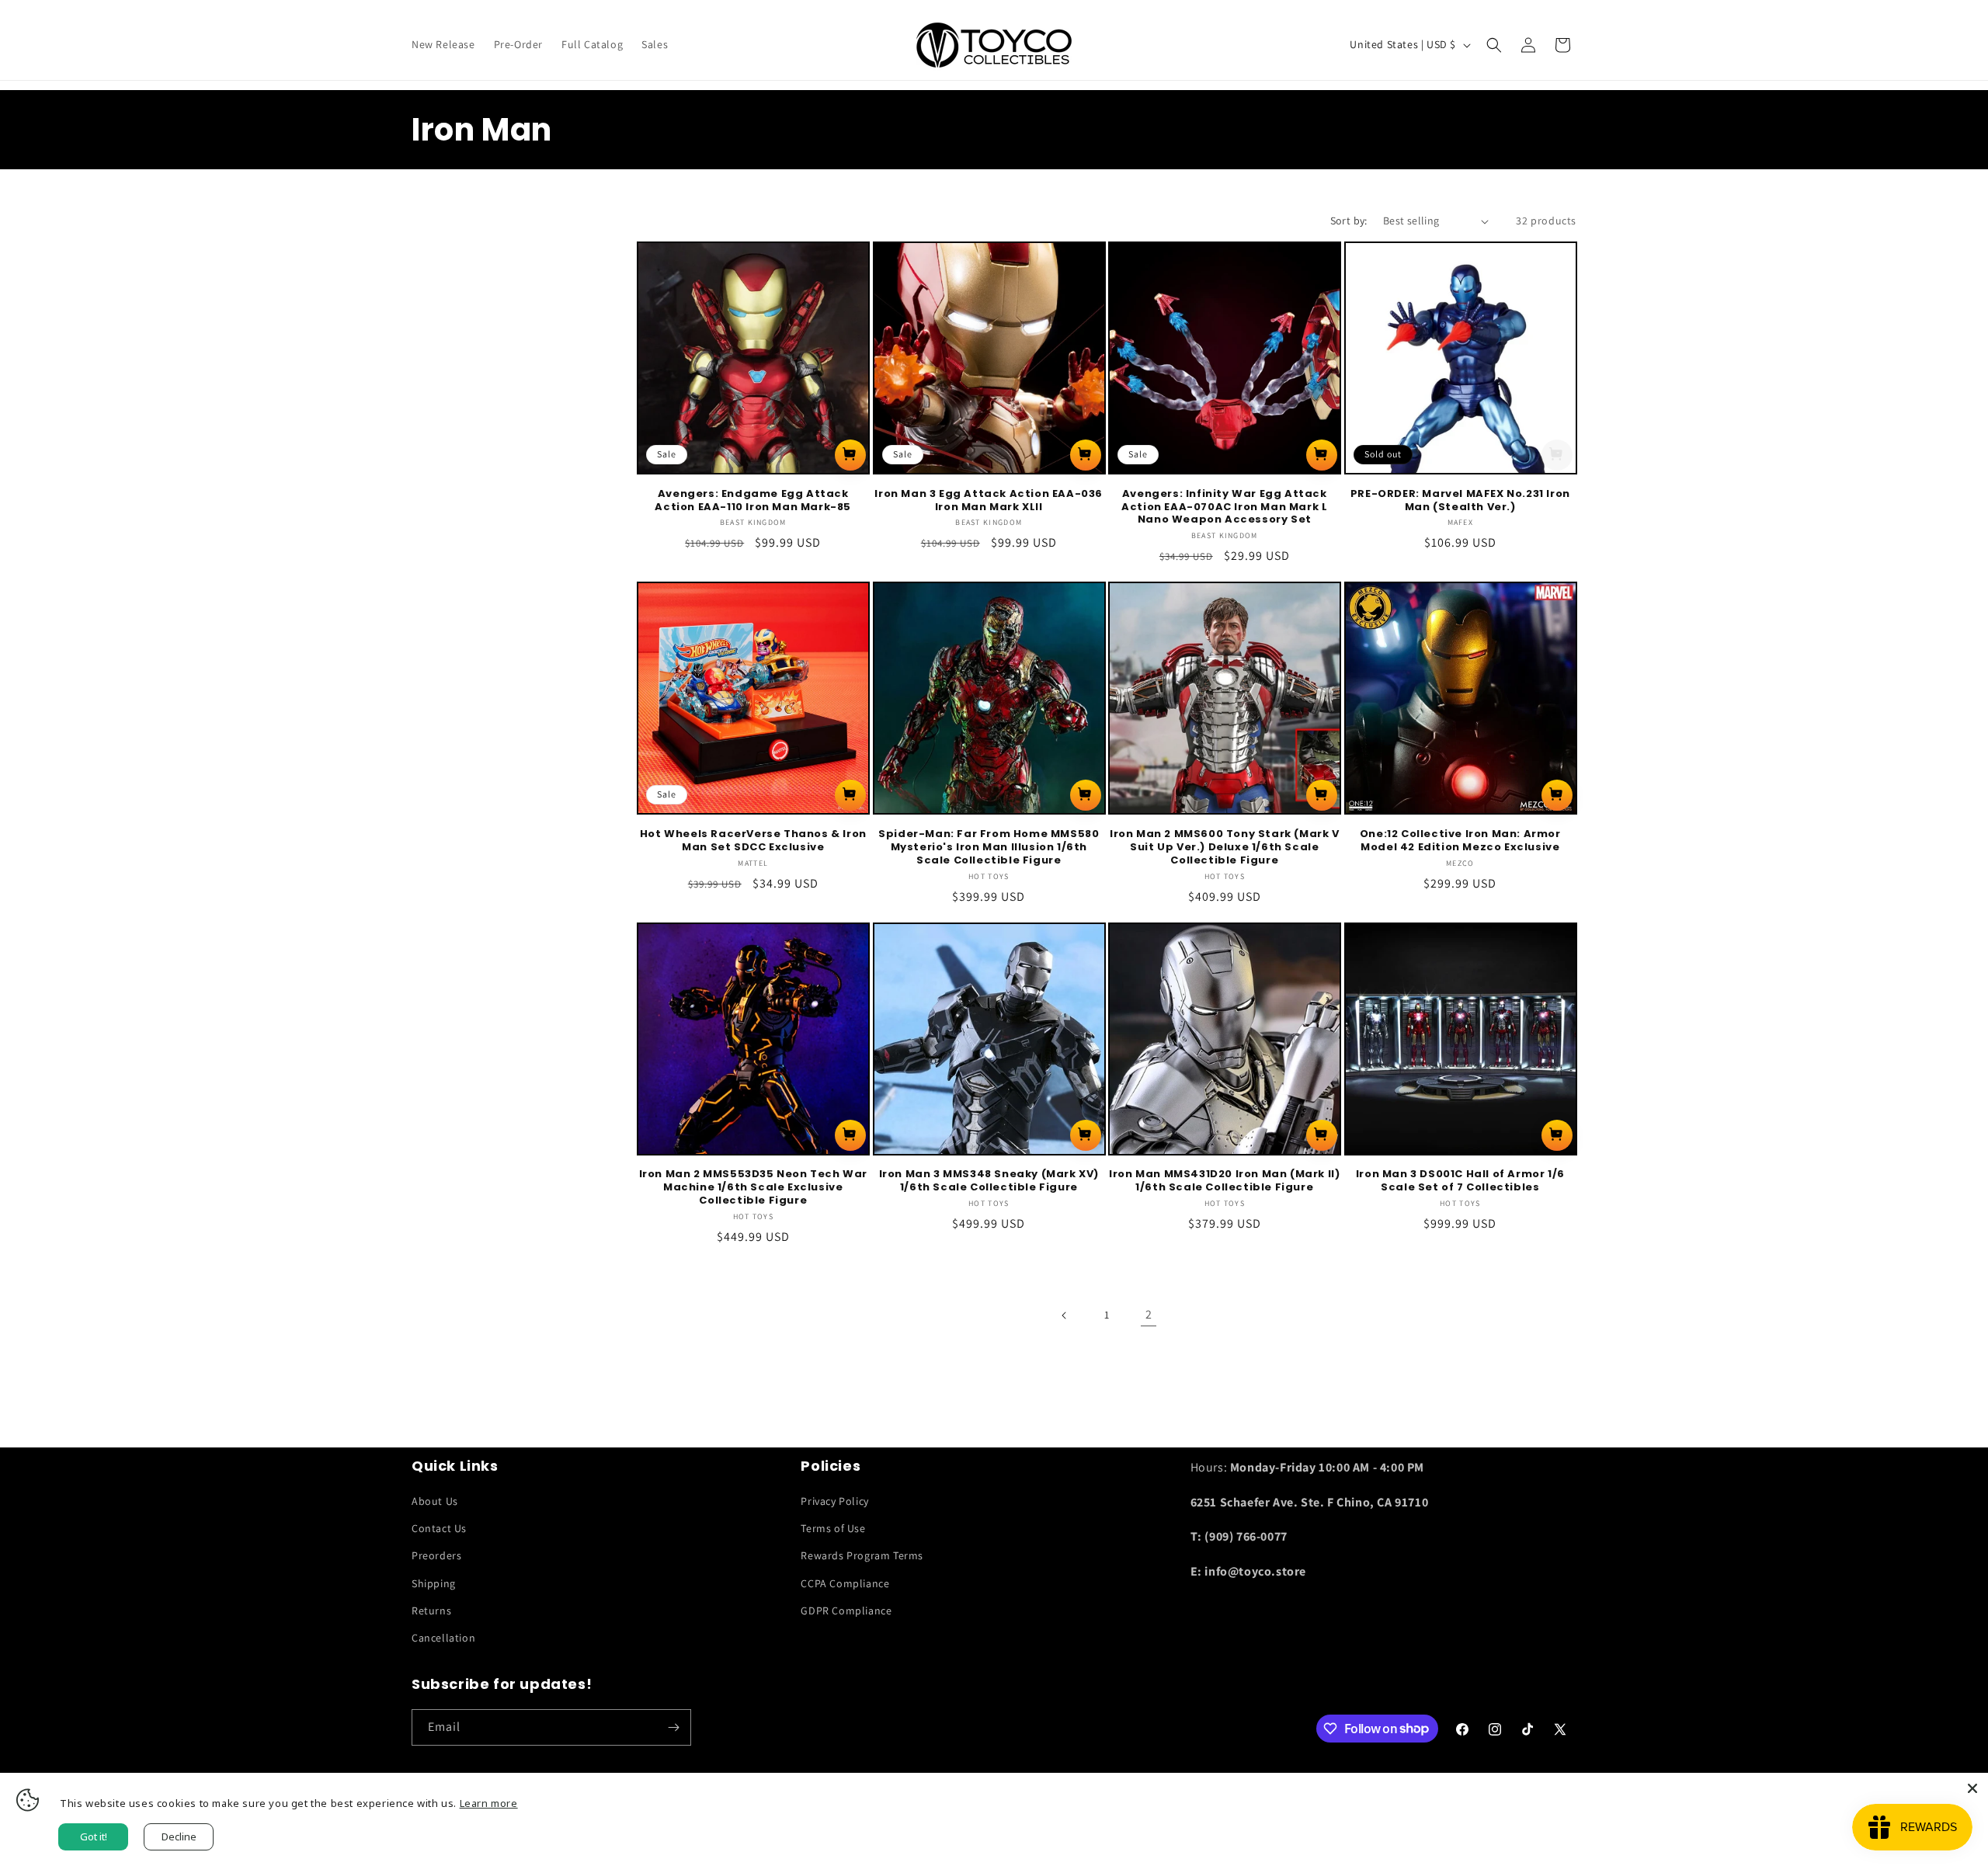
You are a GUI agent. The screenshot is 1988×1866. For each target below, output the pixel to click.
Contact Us (439, 1528)
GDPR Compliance (846, 1611)
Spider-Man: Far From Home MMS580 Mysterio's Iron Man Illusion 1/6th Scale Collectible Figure (989, 848)
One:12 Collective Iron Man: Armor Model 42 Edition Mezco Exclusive (1460, 841)
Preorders (436, 1555)
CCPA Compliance (845, 1583)
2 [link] (1149, 1314)
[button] (1494, 45)
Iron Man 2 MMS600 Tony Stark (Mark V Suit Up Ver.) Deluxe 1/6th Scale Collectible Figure (1225, 848)
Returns (431, 1611)
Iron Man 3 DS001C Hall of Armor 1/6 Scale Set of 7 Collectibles (1460, 1181)
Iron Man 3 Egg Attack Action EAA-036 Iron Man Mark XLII (989, 501)
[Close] (1972, 1788)
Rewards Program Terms (862, 1555)
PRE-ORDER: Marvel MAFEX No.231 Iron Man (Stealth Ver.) (1460, 501)
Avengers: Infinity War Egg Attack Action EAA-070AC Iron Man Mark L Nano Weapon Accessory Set (1224, 507)
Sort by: (1349, 221)
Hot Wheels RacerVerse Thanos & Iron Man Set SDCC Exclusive (753, 841)
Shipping (434, 1583)
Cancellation (443, 1638)
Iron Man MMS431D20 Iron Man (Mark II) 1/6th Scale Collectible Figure (1224, 1181)
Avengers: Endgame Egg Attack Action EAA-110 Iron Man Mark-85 (753, 501)
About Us (435, 1501)
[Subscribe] (673, 1727)
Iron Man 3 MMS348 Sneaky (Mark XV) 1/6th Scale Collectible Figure (989, 1181)
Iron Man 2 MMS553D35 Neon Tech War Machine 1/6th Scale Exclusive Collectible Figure (753, 1188)
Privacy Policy (834, 1501)
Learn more (489, 1803)
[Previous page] (1065, 1315)
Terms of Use (833, 1528)
